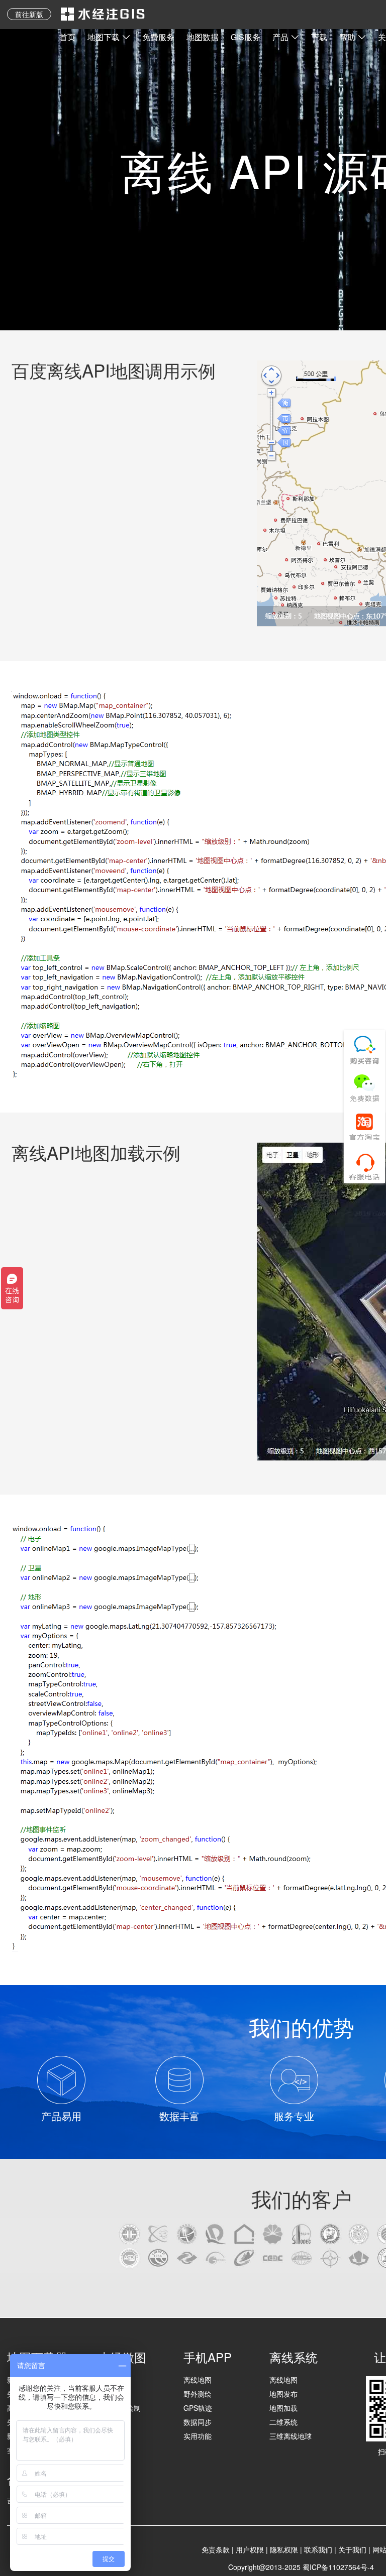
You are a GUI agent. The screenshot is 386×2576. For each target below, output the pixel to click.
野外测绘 (198, 2394)
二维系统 (283, 2422)
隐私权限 (284, 2549)
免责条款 (216, 2549)
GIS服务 (246, 37)
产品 (280, 37)
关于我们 (352, 2549)
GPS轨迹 (198, 2408)
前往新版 (29, 14)
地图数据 (203, 37)
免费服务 (158, 37)
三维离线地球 (291, 2436)
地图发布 (283, 2394)
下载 (319, 37)
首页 (67, 37)
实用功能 (198, 2436)
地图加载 (283, 2408)
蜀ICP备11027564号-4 (338, 2567)
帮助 (347, 37)
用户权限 (250, 2549)
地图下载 (104, 37)
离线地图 (198, 2380)
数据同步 (198, 2422)
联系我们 (318, 2549)
